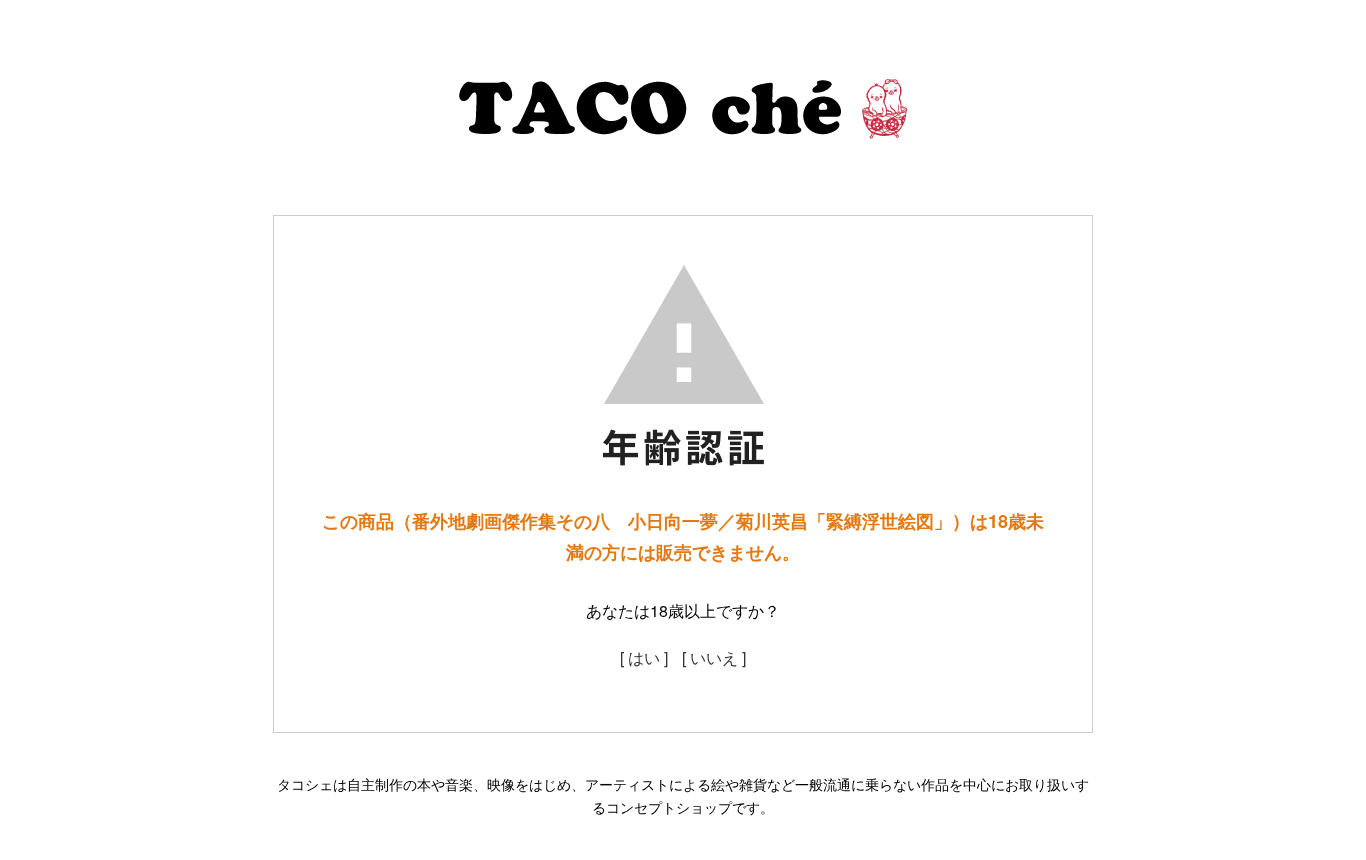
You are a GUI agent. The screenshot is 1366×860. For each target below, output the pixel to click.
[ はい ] (644, 657)
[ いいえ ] (714, 657)
